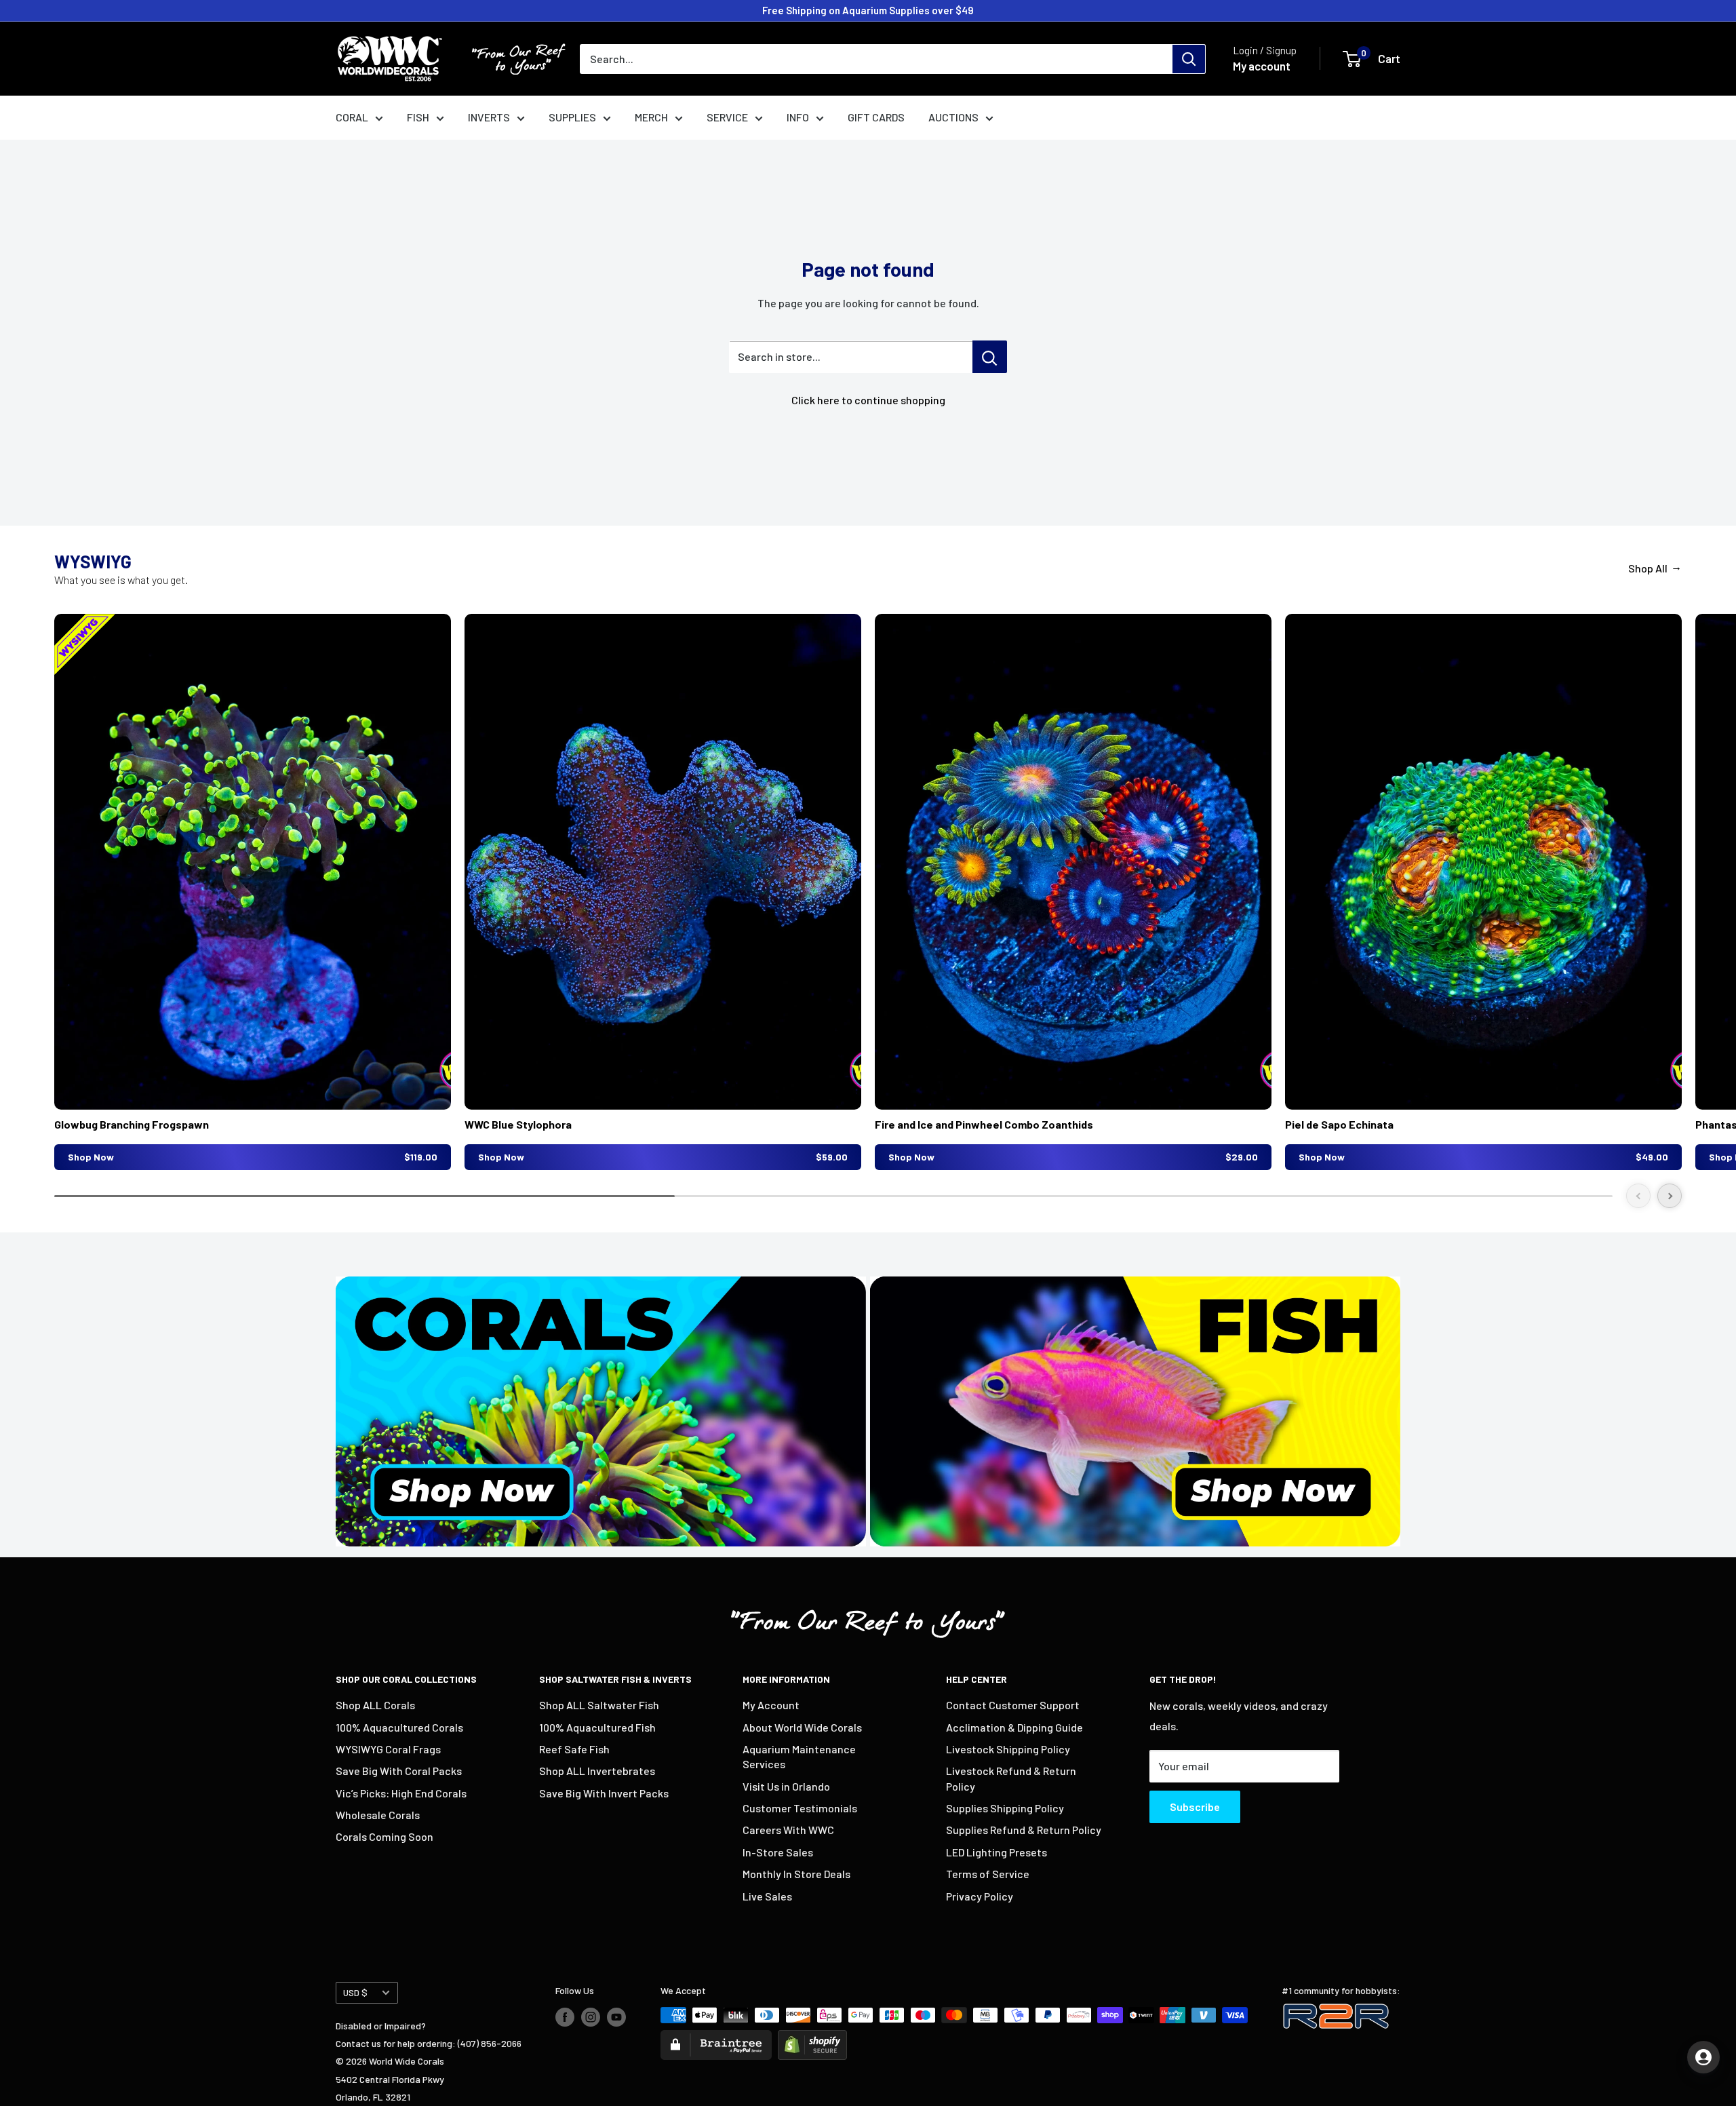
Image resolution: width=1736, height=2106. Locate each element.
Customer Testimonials (800, 1808)
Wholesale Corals (378, 1815)
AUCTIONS (953, 117)
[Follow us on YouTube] (616, 2016)
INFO (798, 117)
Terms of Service (988, 1874)
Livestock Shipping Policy (1008, 1749)
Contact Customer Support (1013, 1705)
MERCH (651, 117)
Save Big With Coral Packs (399, 1771)
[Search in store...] (990, 357)
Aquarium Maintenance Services (799, 1756)
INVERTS (489, 117)
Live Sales (767, 1896)
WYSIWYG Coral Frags (388, 1749)
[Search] (1189, 59)
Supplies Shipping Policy (1005, 1808)
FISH (418, 117)
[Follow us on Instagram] (591, 2016)
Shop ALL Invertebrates (597, 1771)
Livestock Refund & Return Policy (1011, 1778)
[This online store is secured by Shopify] (812, 2039)
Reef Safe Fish (574, 1749)
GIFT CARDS (876, 117)
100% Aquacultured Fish (597, 1727)
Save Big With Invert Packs (604, 1793)
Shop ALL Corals (375, 1705)
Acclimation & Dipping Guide (1014, 1727)
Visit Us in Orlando (786, 1786)
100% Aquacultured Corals (399, 1727)
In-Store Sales (778, 1852)
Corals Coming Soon (384, 1836)
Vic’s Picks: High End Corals (401, 1793)
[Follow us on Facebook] (565, 2016)
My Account (771, 1705)
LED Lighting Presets (997, 1852)
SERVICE (727, 117)
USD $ (355, 1992)
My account (1262, 66)
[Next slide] (1670, 1196)
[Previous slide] (1638, 1196)
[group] (253, 892)
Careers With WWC (788, 1830)
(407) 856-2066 (490, 2043)
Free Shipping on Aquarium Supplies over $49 (868, 10)
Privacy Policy (980, 1896)
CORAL (352, 117)
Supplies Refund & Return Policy (1024, 1830)
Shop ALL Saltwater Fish (599, 1705)
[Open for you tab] (1703, 2057)
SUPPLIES (572, 117)
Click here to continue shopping (868, 400)
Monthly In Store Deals (796, 1874)
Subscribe (1195, 1807)
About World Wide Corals (802, 1727)
